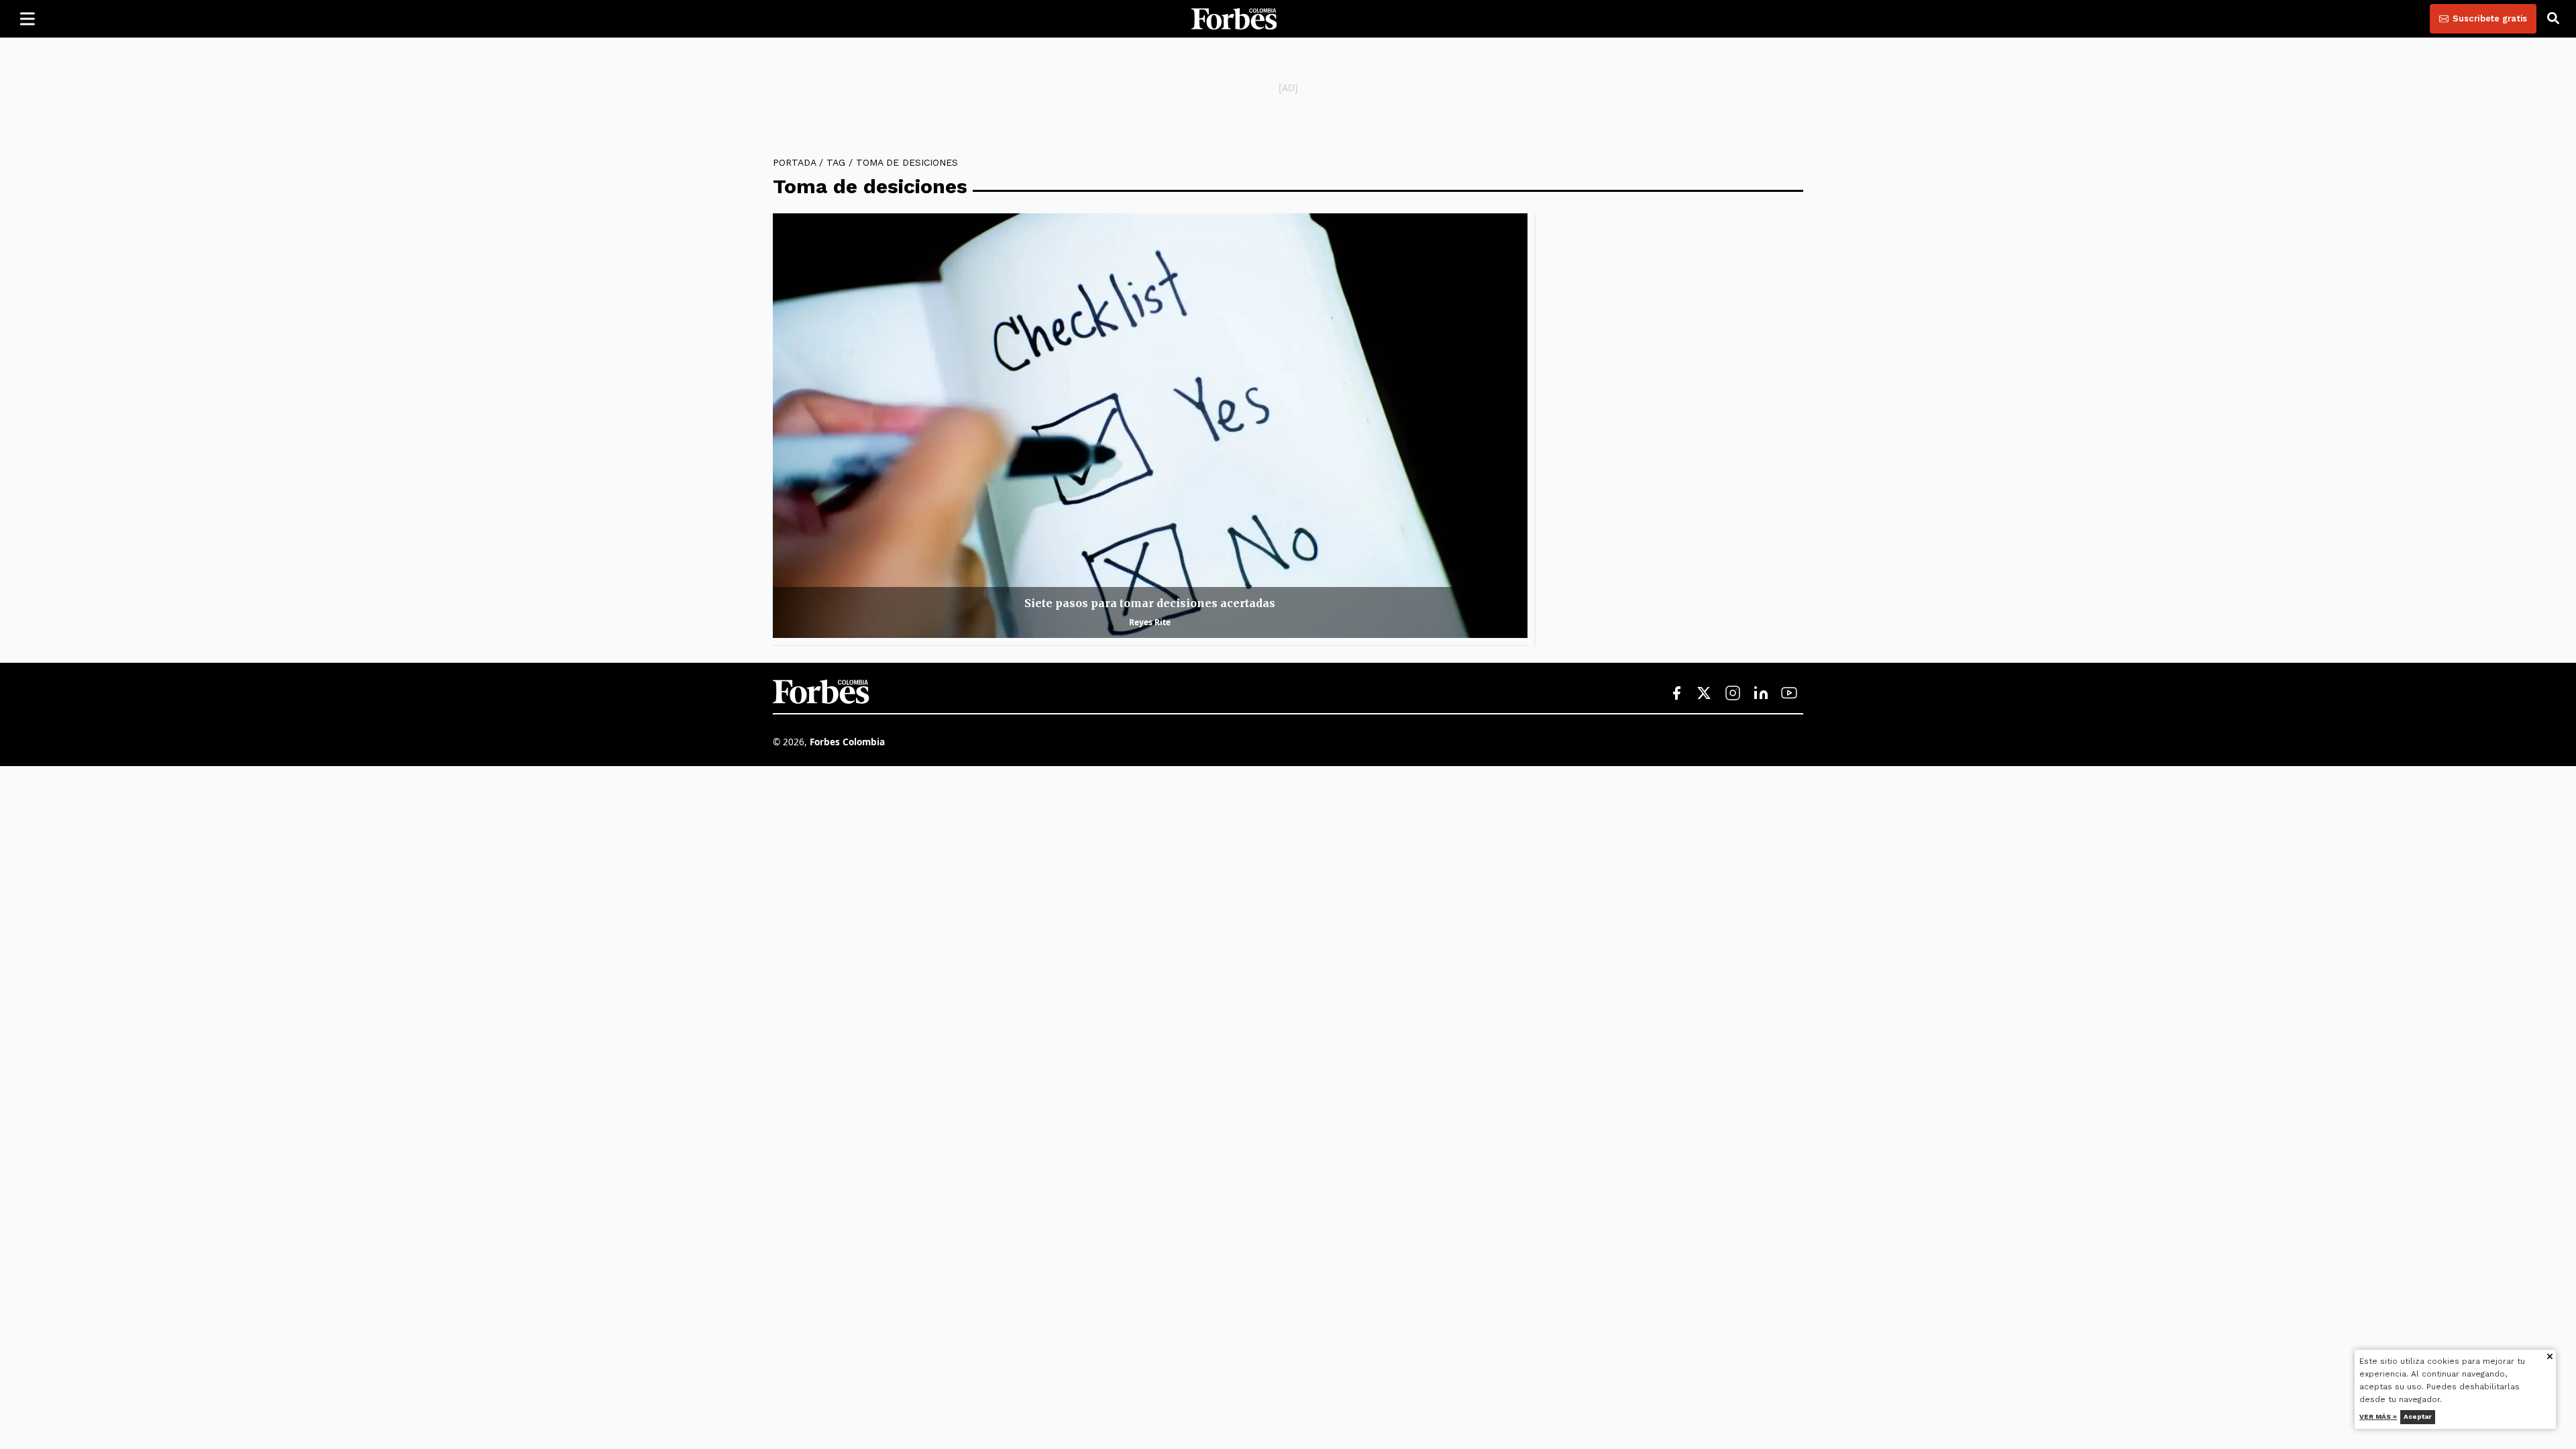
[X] (1705, 694)
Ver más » (2379, 1416)
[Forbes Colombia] (1234, 19)
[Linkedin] (1761, 694)
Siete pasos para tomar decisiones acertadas (1150, 603)
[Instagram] (1733, 694)
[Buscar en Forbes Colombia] (2553, 19)
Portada (794, 162)
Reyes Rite (1150, 622)
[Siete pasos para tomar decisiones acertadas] (1150, 426)
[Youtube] (1789, 694)
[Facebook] (1676, 694)
